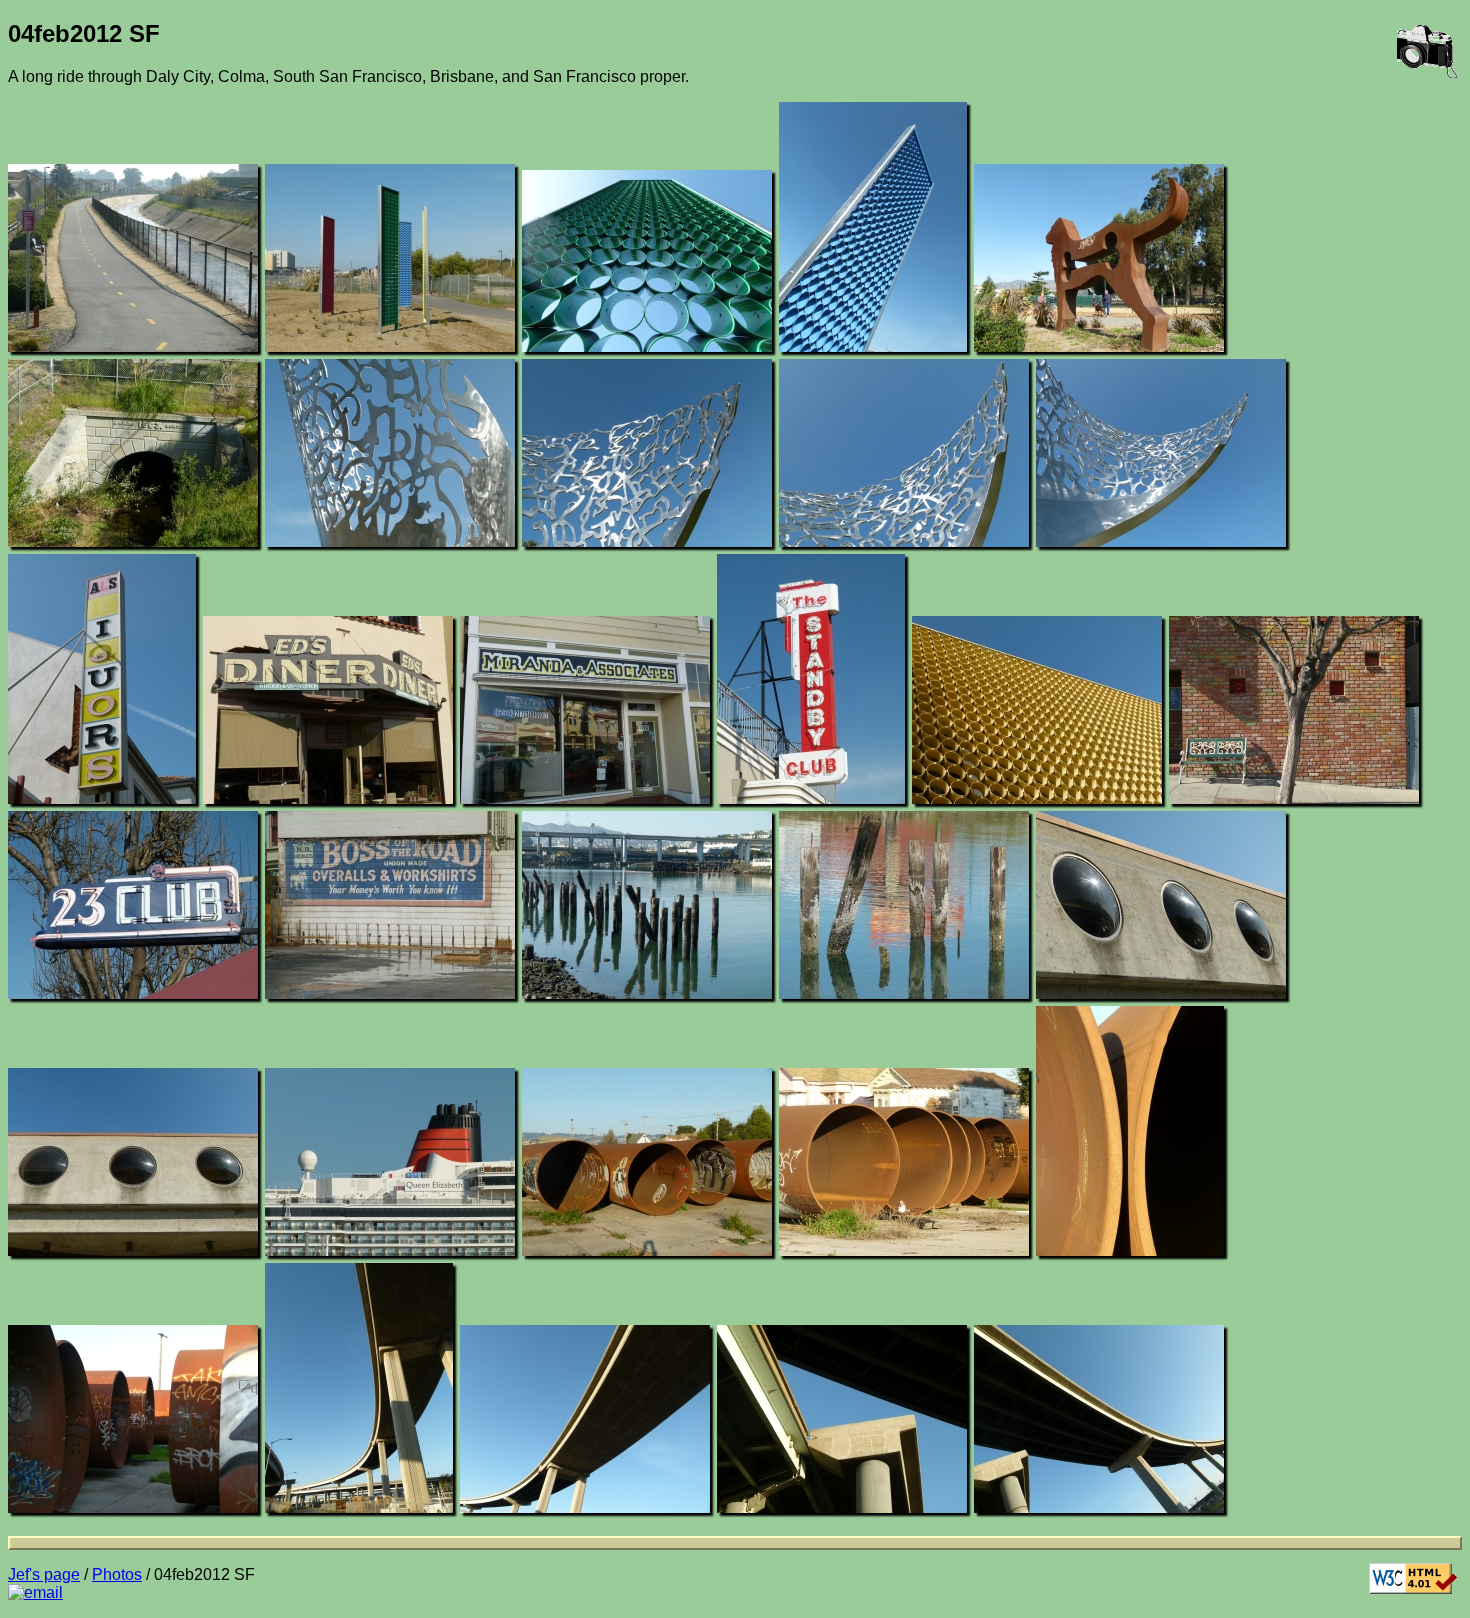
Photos (117, 1574)
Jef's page (44, 1574)
